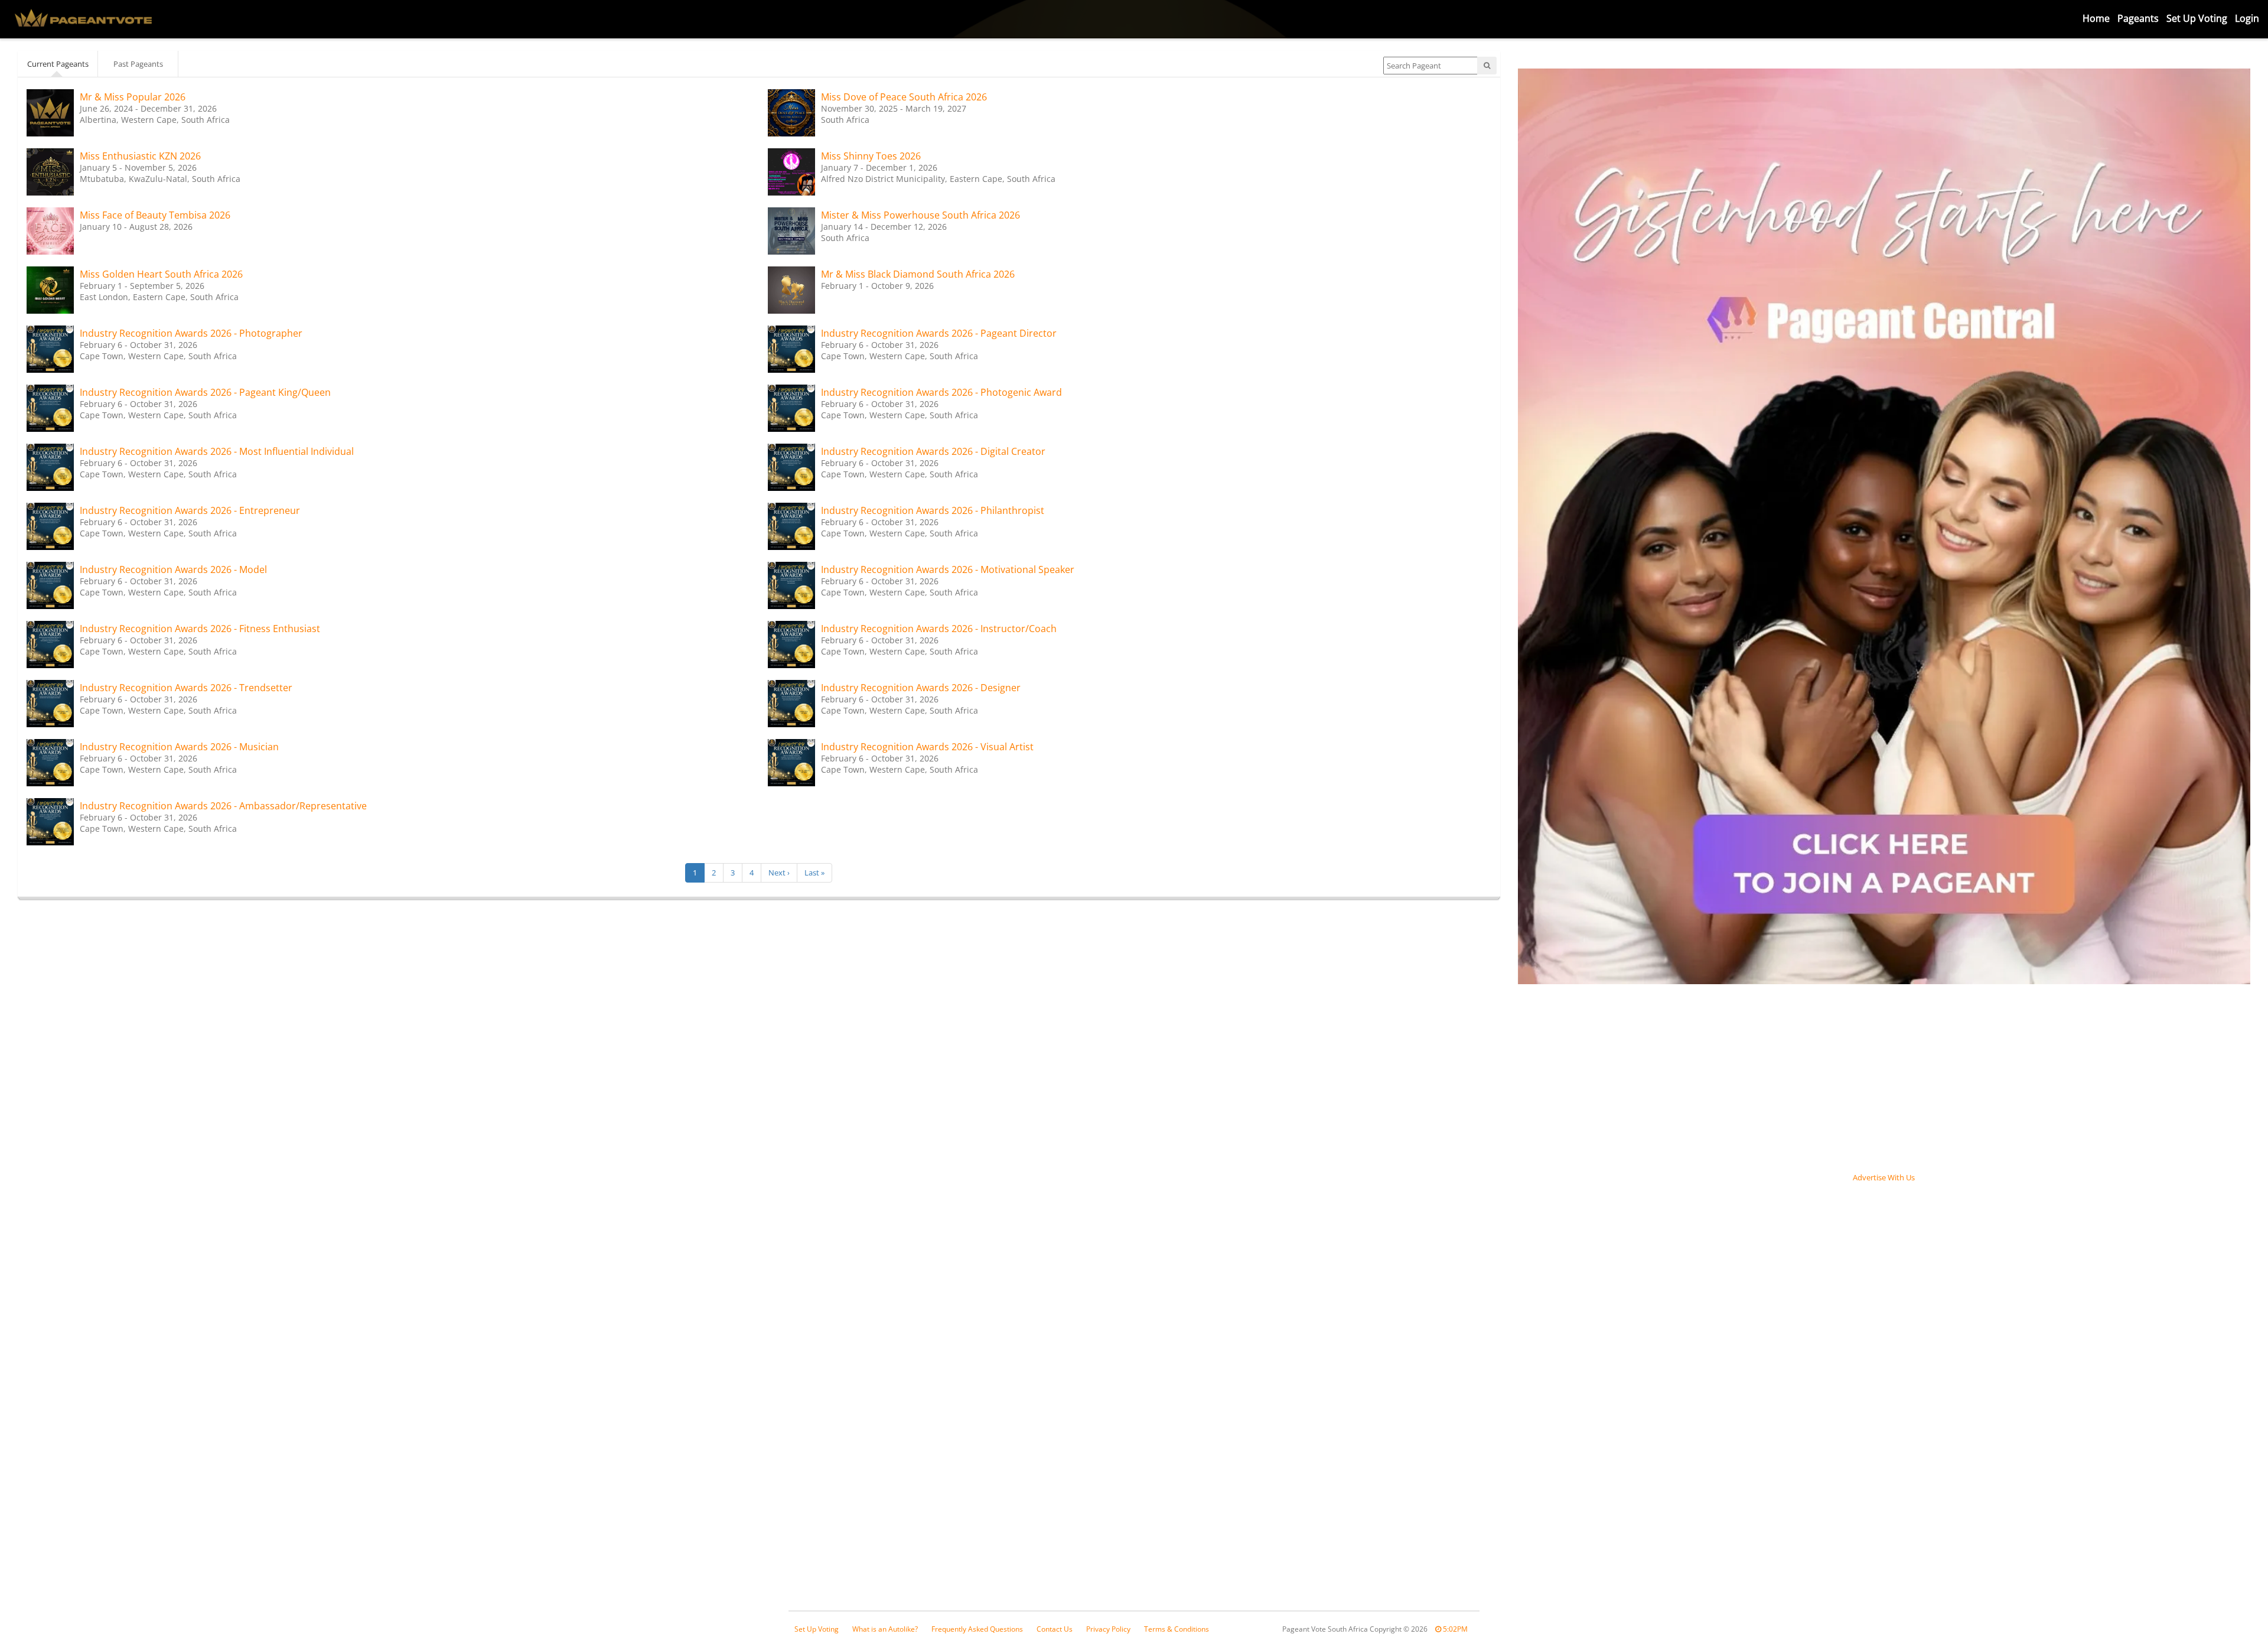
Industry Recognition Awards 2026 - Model (173, 569)
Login (2247, 18)
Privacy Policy (1108, 1629)
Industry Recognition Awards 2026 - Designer (921, 688)
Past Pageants (138, 64)
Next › (779, 873)
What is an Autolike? (885, 1629)
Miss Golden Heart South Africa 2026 (161, 274)
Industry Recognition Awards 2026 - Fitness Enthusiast (200, 629)
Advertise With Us (1884, 1177)
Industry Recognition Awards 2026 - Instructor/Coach (939, 629)
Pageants (2138, 18)
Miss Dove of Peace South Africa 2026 (904, 97)
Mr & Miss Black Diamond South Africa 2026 (918, 274)
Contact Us (1055, 1629)
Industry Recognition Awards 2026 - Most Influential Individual (217, 451)
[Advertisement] (1606, 1372)
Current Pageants (58, 64)
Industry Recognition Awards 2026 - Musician (179, 747)
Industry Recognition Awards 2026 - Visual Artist (927, 747)
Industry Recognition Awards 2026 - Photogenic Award (941, 392)
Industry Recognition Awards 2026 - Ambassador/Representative (223, 806)
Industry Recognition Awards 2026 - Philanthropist (933, 510)
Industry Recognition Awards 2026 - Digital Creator (933, 451)
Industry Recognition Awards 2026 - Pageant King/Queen (205, 392)
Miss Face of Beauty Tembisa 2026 (155, 215)
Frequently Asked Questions (977, 1629)
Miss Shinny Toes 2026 (871, 156)
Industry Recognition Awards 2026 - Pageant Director (939, 333)
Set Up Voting (2197, 18)
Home (2096, 18)
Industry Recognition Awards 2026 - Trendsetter (186, 688)
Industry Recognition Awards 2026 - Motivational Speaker (948, 569)
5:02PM (1454, 1629)
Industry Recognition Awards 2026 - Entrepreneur (190, 510)
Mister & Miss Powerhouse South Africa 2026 (920, 215)
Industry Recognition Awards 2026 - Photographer (191, 333)
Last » (814, 873)
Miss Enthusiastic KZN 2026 (140, 156)
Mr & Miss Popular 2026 (133, 97)
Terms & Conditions (1177, 1629)
